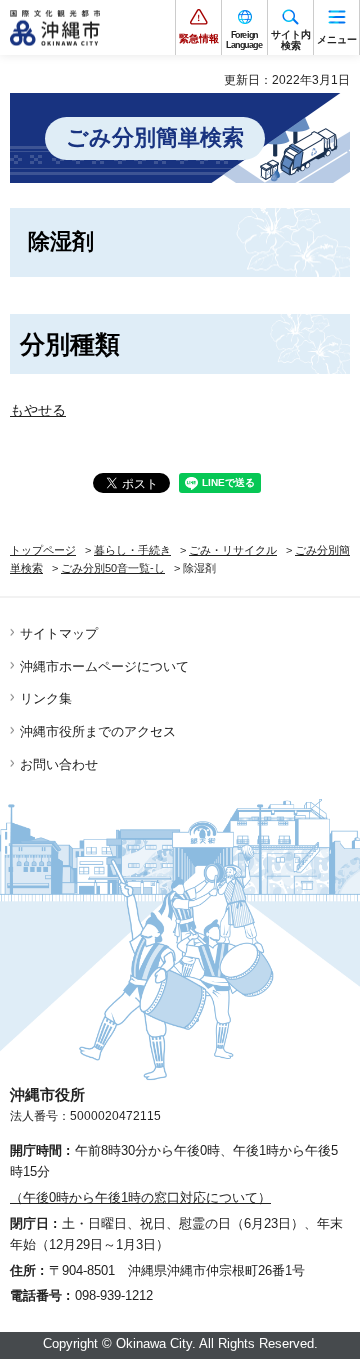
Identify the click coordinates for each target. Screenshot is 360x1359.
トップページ (43, 550)
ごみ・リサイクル (233, 550)
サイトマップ (59, 633)
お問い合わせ (59, 764)
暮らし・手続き (132, 550)
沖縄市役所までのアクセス (98, 731)
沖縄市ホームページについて (104, 666)
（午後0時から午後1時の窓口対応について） (140, 1197)
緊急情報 (199, 38)
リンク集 (46, 698)
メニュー (337, 39)
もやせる (38, 410)
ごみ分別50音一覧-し (113, 568)
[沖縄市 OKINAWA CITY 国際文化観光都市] (55, 28)
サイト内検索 (291, 40)
